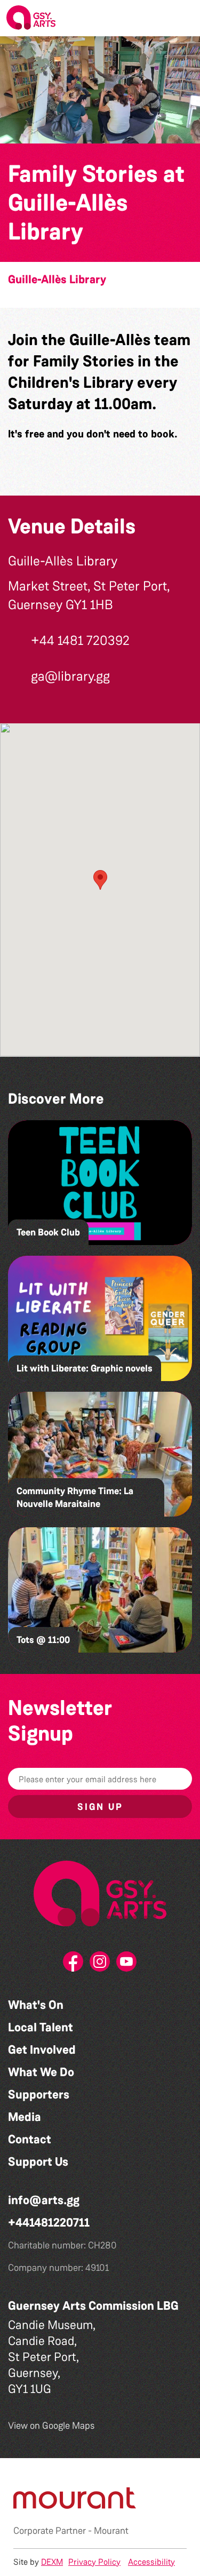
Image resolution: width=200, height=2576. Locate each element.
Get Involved (42, 2050)
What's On (36, 2005)
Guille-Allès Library (57, 280)
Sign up (100, 1807)
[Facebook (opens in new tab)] (74, 1965)
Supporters (39, 2095)
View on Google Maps (51, 2426)
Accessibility (151, 2562)
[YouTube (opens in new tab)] (127, 1965)
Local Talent (41, 2027)
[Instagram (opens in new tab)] (100, 1965)
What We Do (41, 2072)
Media (25, 2117)
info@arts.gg (44, 2200)
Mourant (111, 2531)
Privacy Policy (94, 2562)
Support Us (38, 2162)
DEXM (52, 2562)
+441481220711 (49, 2223)
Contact (30, 2139)
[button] (183, 18)
